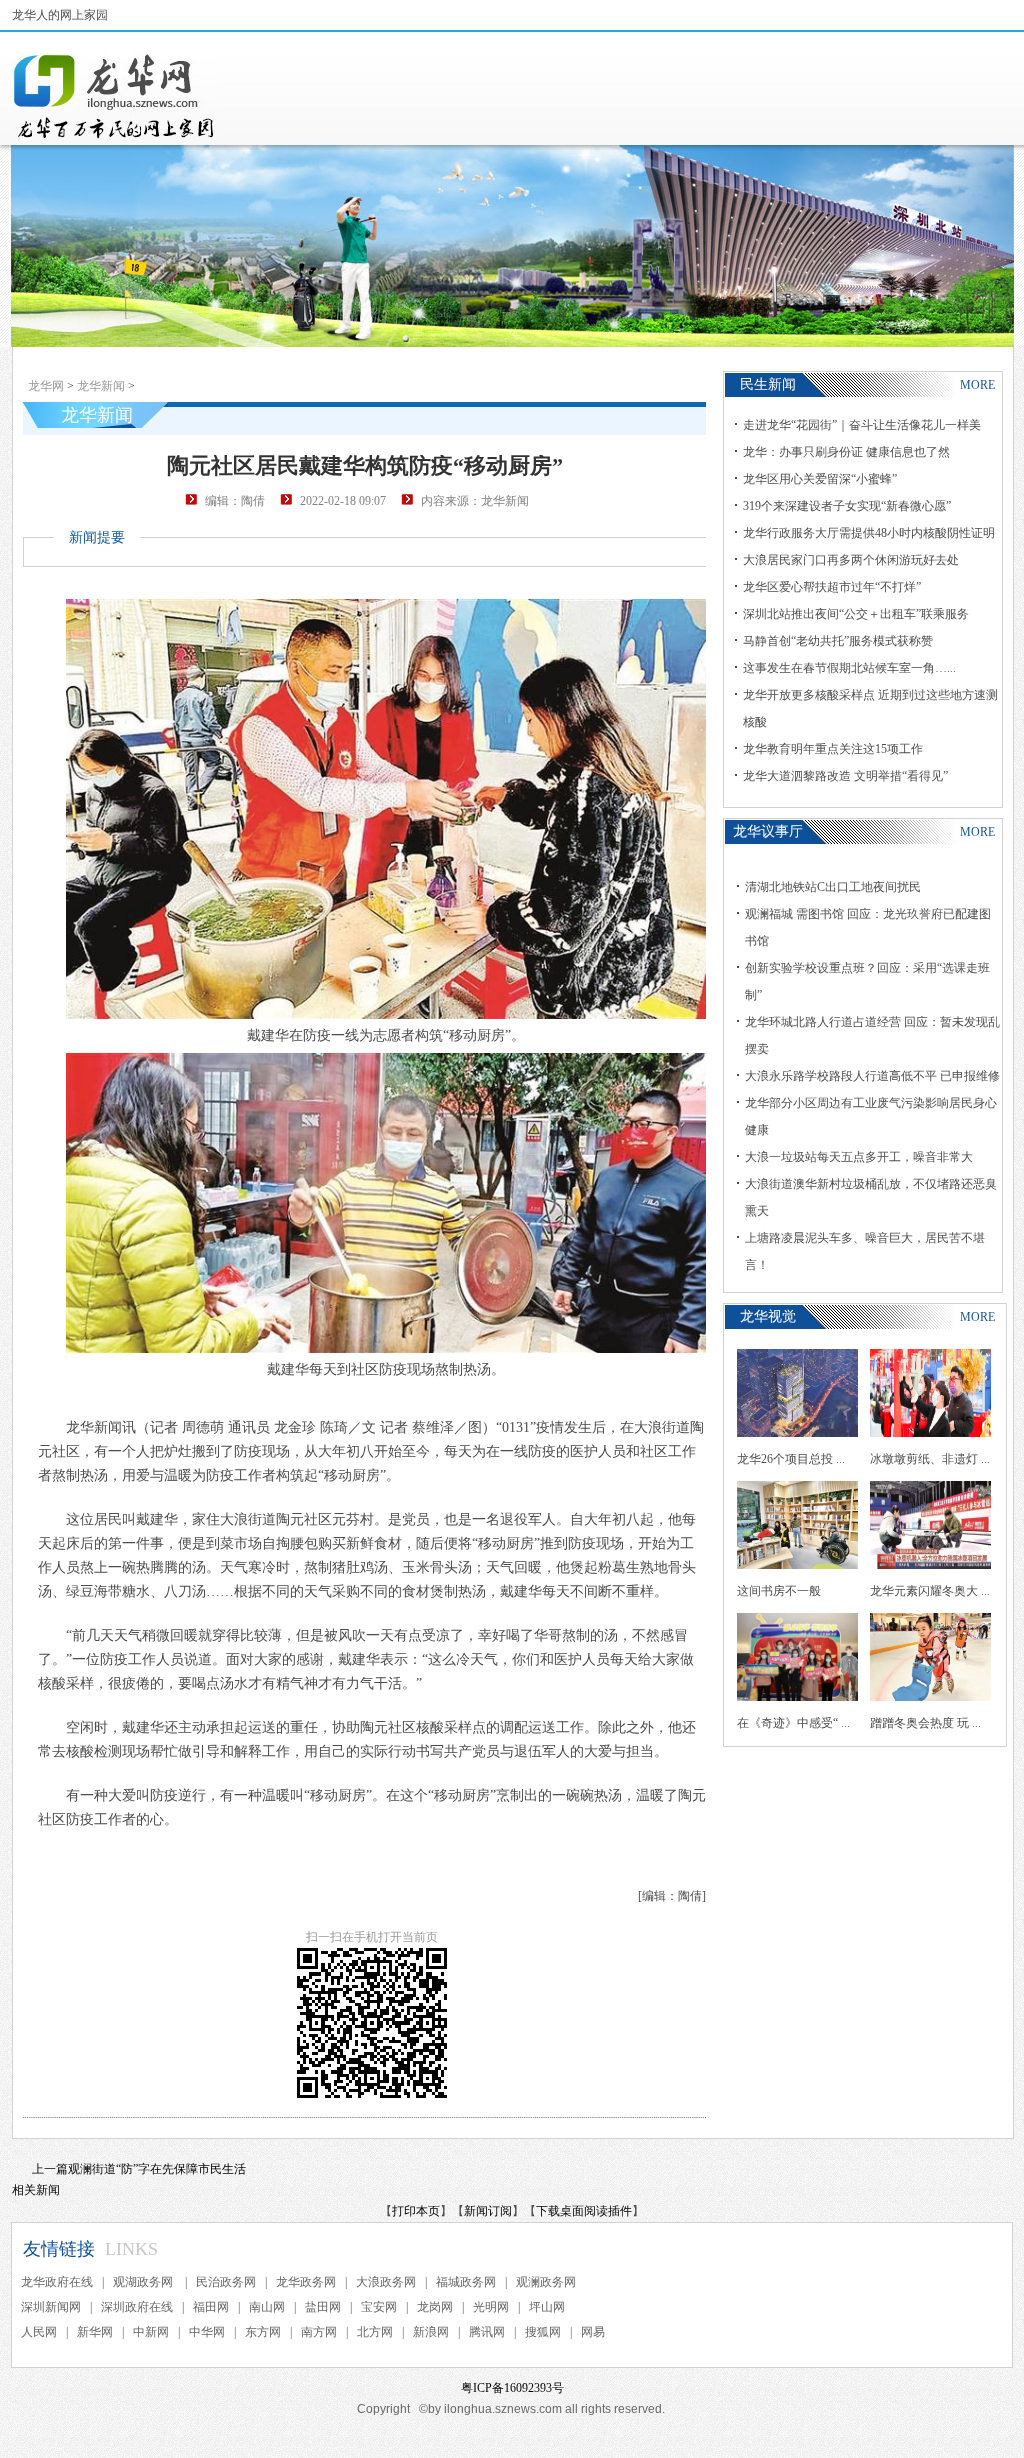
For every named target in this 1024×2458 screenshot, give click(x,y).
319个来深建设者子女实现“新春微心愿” (847, 506)
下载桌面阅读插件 (584, 2211)
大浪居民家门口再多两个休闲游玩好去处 (851, 560)
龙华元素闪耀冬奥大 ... (930, 1591)
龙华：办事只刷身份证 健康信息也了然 (846, 452)
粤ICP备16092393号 (512, 2388)
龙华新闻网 (115, 96)
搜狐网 (543, 2332)
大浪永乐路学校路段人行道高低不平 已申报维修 (872, 1076)
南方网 (319, 2332)
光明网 (491, 2307)
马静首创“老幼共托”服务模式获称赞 (838, 641)
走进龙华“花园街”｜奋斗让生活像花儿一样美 (862, 425)
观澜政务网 (546, 2282)
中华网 (207, 2332)
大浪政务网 (386, 2282)
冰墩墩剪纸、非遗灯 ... (930, 1459)
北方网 (375, 2332)
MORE (977, 385)
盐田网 (323, 2307)
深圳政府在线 (137, 2307)
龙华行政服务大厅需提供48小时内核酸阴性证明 (869, 533)
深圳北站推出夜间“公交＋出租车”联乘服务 (856, 614)
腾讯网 (487, 2332)
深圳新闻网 (51, 2307)
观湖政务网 (144, 2282)
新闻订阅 (488, 2211)
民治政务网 (226, 2282)
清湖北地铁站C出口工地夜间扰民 (833, 887)
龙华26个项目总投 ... (791, 1459)
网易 (593, 2332)
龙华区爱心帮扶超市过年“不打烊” (832, 587)
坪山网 (547, 2307)
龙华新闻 (101, 386)
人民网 (39, 2332)
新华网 (95, 2332)
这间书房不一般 (779, 1591)
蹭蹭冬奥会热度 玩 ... (925, 1723)
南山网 (267, 2307)
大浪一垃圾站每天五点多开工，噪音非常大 (859, 1157)
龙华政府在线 (57, 2282)
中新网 (151, 2332)
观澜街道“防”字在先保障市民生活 (157, 2169)
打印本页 (416, 2211)
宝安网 (379, 2307)
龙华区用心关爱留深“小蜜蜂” (820, 479)
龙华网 (46, 386)
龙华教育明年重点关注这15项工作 (833, 749)
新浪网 (431, 2332)
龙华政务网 (306, 2282)
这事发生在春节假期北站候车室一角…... (849, 668)
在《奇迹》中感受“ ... (793, 1723)
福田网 (211, 2307)
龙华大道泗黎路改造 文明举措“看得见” (845, 776)
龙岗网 (435, 2307)
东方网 (263, 2332)
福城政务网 (466, 2282)
